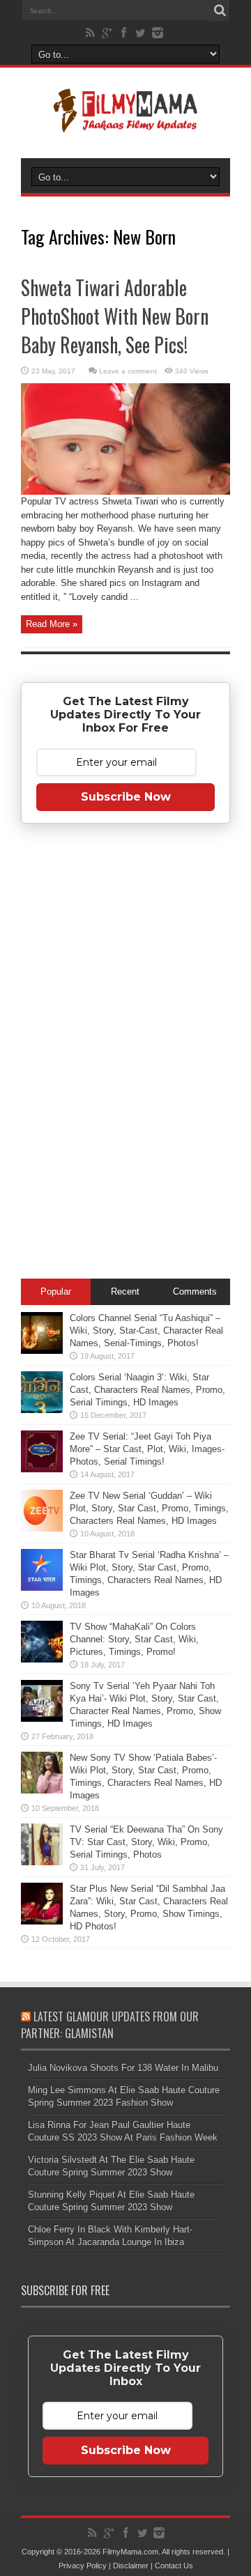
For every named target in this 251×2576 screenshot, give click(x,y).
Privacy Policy (83, 2566)
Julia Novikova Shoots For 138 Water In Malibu (123, 2068)
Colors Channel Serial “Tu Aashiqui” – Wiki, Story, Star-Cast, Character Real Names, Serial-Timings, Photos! (146, 1331)
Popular (56, 1291)
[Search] (220, 10)
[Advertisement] (125, 1054)
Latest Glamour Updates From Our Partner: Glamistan (110, 2025)
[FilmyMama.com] (125, 123)
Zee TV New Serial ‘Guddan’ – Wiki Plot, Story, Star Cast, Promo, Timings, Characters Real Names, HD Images (149, 1508)
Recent (125, 1291)
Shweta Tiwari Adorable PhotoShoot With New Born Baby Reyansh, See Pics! (115, 316)
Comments (195, 1291)
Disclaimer (131, 2566)
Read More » (52, 624)
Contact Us (174, 2566)
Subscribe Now (126, 797)
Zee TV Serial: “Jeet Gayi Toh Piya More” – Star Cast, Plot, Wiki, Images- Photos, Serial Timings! (147, 1449)
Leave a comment (128, 371)
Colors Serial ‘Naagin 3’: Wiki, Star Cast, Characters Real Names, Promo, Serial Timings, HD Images (147, 1390)
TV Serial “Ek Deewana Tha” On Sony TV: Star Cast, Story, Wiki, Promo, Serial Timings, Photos (146, 1842)
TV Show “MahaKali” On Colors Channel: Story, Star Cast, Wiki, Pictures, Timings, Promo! (134, 1639)
